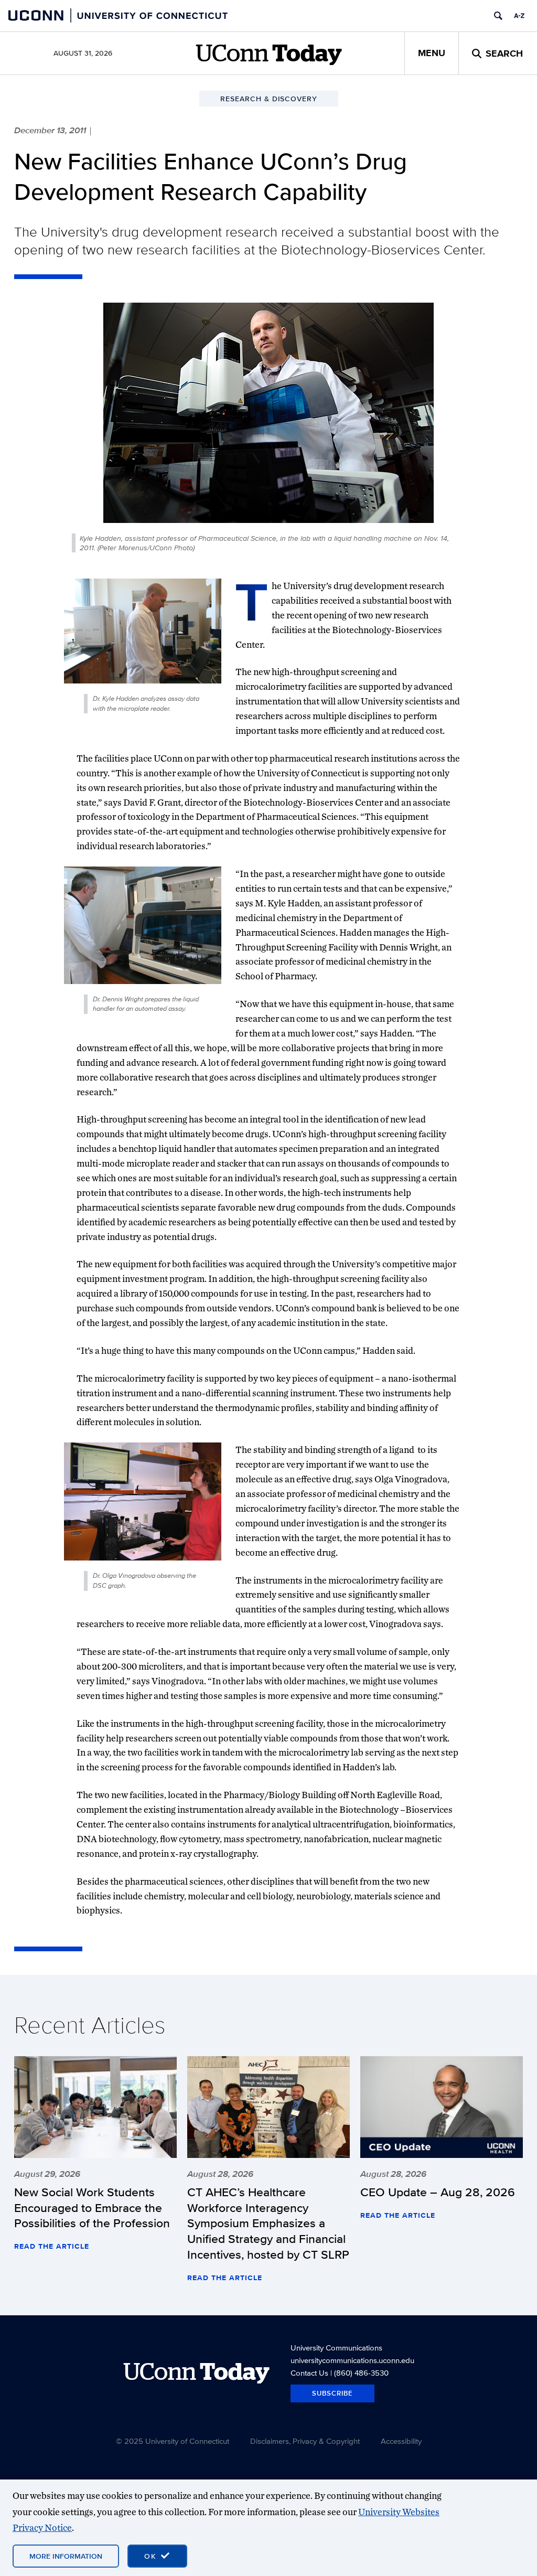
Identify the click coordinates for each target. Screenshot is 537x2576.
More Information (66, 2556)
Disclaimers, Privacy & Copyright (305, 2441)
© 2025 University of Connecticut (173, 2441)
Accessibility (401, 2441)
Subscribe (332, 2393)
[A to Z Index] (519, 16)
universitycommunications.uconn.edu (352, 2360)
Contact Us (309, 2373)
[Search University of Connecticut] (498, 16)
